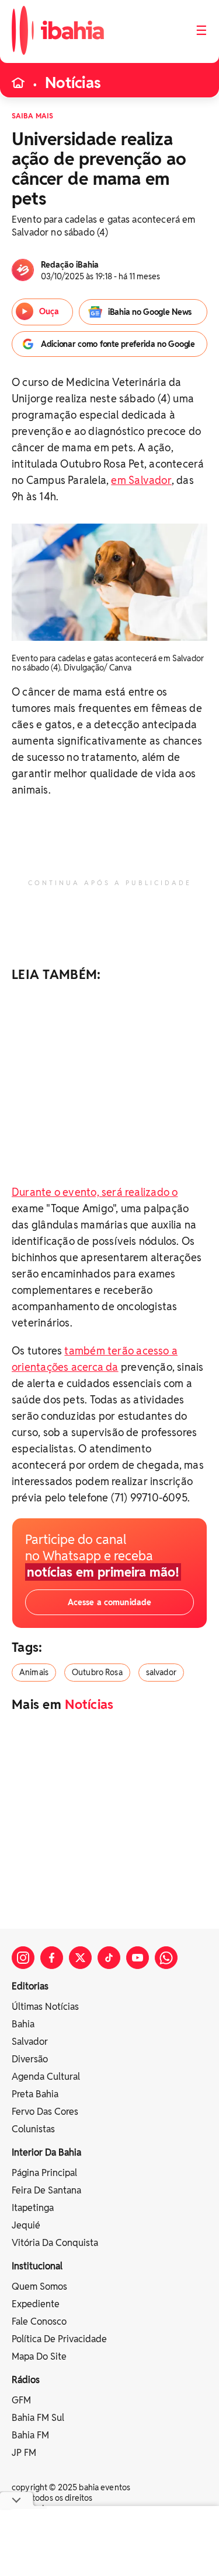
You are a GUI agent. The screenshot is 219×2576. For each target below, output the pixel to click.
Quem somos (39, 2287)
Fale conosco (39, 2321)
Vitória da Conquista (55, 2243)
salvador (161, 1672)
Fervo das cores (45, 2112)
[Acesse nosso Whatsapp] (166, 1958)
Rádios (26, 2380)
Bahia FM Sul (38, 2418)
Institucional (37, 2266)
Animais (34, 1672)
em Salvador (141, 480)
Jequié (26, 2225)
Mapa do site (39, 2356)
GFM (21, 2400)
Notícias (73, 83)
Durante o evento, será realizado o (95, 1192)
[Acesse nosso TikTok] (109, 1958)
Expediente (36, 2304)
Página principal (44, 2173)
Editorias (30, 1986)
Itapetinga (33, 2208)
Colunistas (33, 2129)
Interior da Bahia (46, 2152)
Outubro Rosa (97, 1672)
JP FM (24, 2453)
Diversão (30, 2059)
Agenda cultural (46, 2077)
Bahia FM (30, 2435)
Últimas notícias (45, 2007)
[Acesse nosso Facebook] (52, 1958)
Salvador (30, 2042)
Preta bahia (35, 2094)
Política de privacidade (59, 2339)
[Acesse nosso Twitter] (80, 1958)
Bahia (23, 2024)
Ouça (49, 311)
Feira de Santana (46, 2190)
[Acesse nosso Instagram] (23, 1958)
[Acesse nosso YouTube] (138, 1958)
